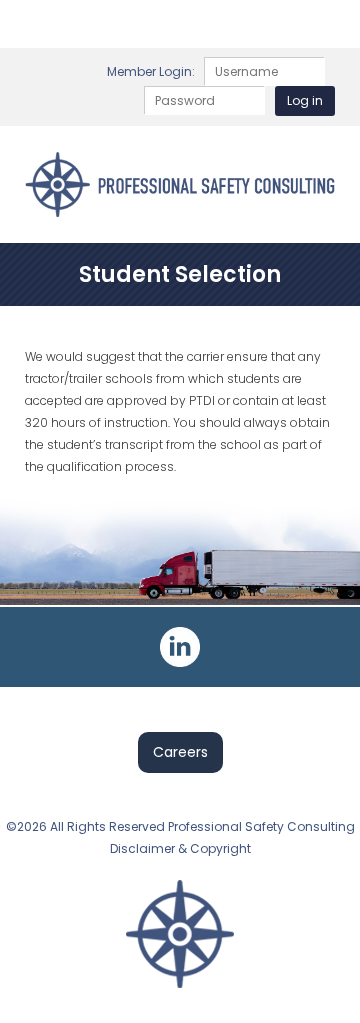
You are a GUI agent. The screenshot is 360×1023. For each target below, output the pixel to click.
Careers (180, 752)
